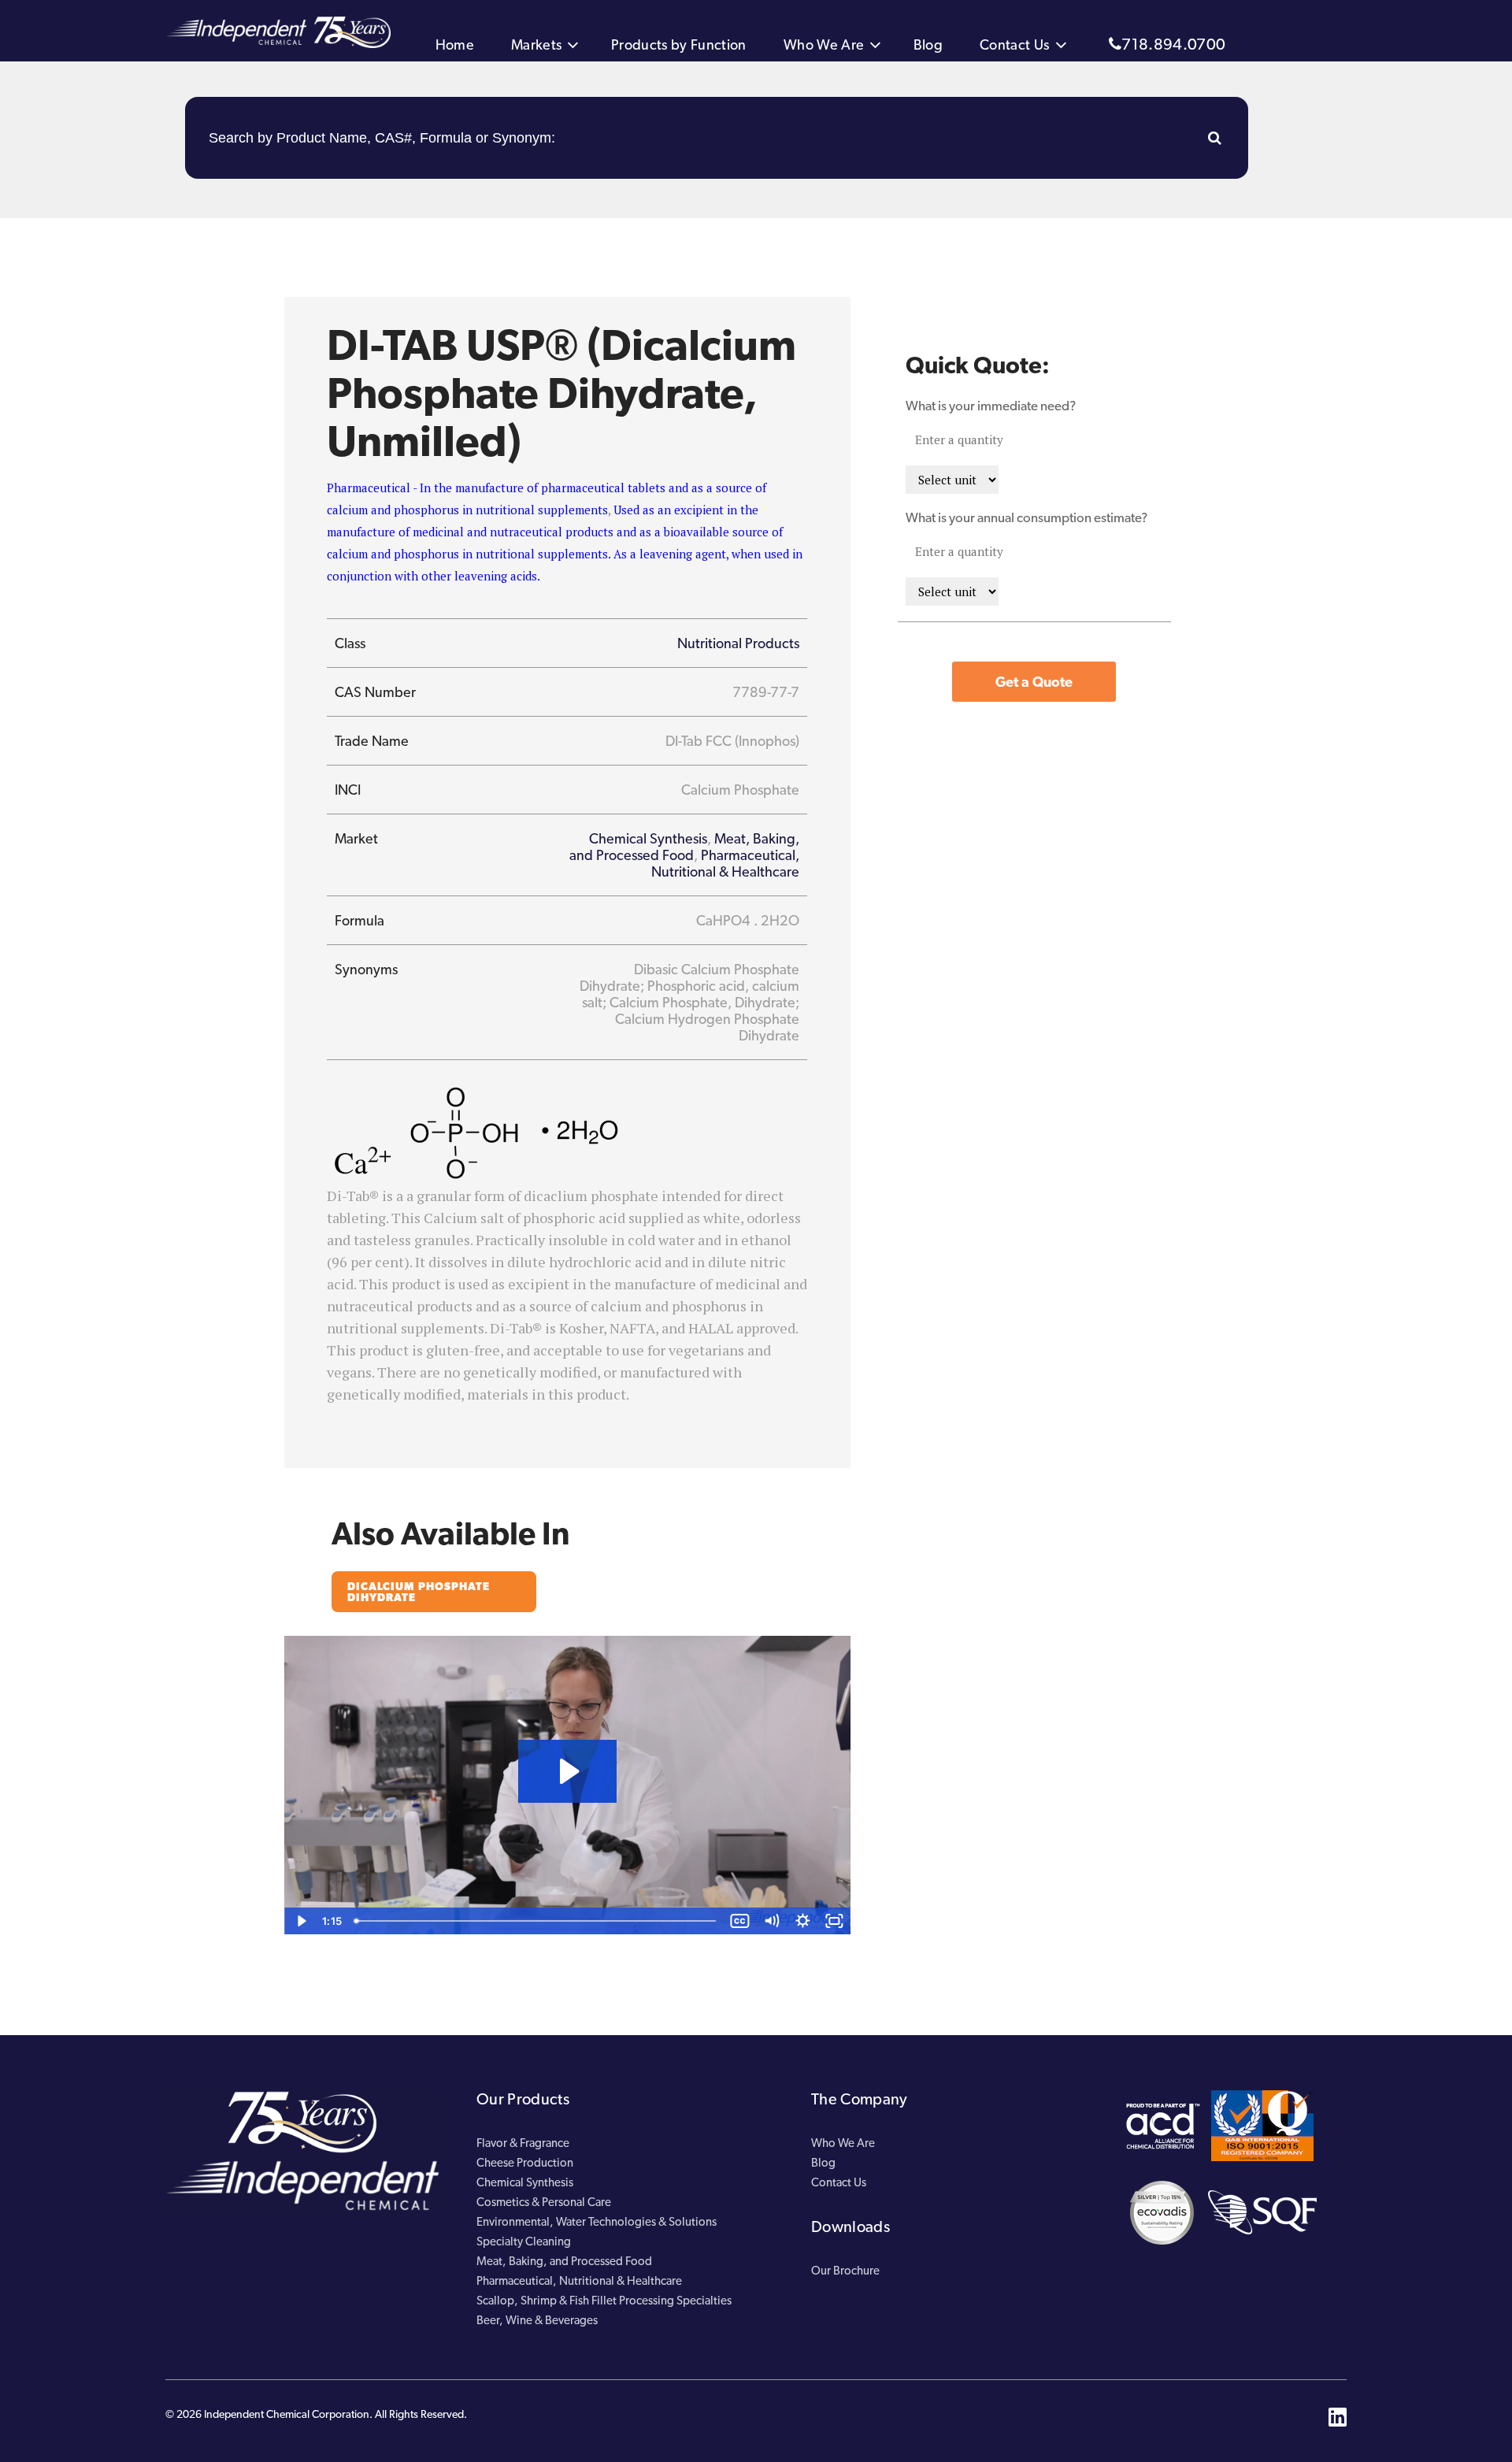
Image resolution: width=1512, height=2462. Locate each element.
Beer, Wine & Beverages (537, 2320)
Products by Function (679, 44)
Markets (536, 44)
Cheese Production (525, 2163)
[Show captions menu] (740, 1921)
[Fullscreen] (835, 1921)
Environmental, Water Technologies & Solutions (597, 2222)
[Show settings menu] (803, 1921)
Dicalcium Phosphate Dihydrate (419, 1592)
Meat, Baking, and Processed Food (684, 847)
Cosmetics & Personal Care (544, 2202)
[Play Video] (300, 1921)
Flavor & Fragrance (523, 2143)
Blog (928, 44)
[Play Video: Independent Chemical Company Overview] (567, 1771)
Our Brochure (845, 2271)
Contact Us (1015, 44)
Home (455, 44)
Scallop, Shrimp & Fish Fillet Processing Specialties (604, 2301)
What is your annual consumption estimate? (1027, 517)
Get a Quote (1034, 682)
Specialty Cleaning (524, 2241)
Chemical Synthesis (648, 838)
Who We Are (824, 44)
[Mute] (772, 1921)
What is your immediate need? (991, 406)
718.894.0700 (1173, 44)
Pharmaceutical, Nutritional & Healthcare (725, 863)
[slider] (537, 1921)
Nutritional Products (738, 643)
